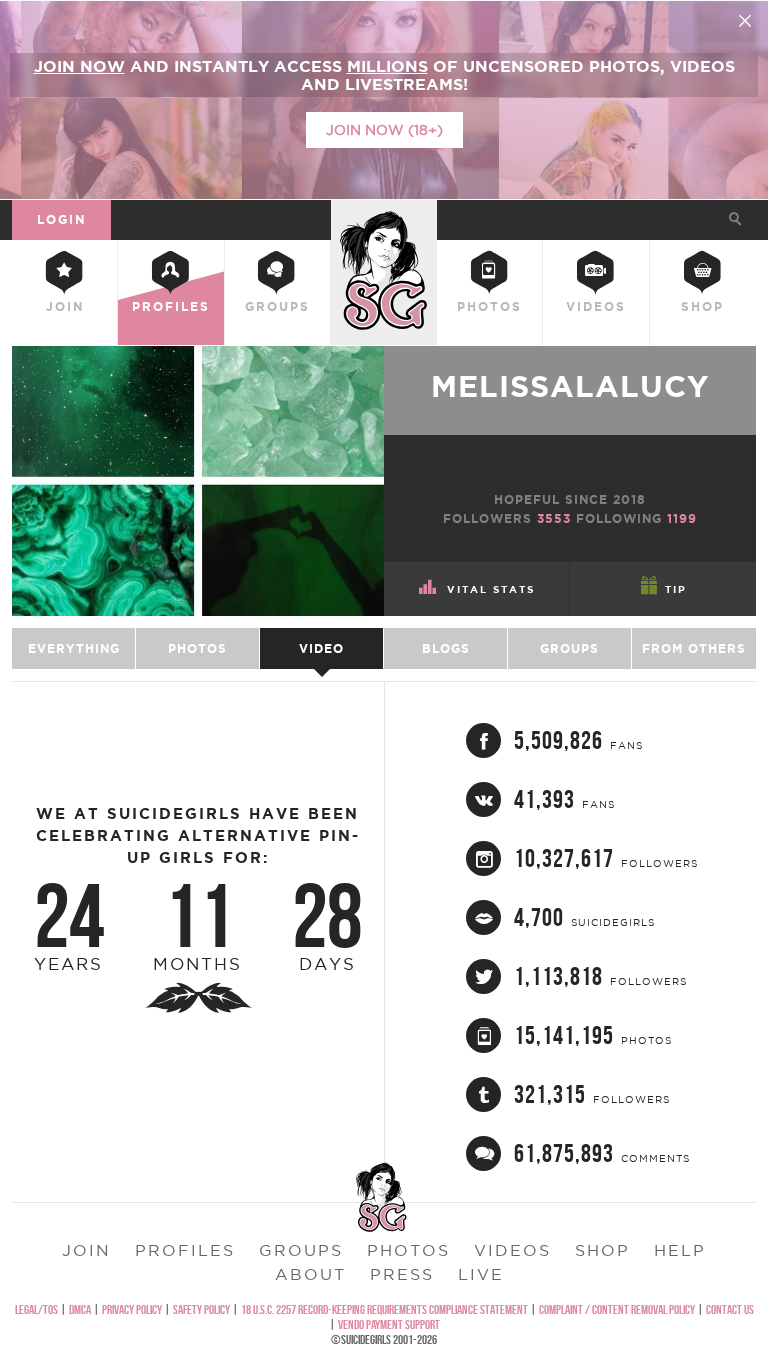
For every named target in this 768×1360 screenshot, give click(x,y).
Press (402, 1274)
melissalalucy (570, 386)
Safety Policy (201, 1309)
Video (321, 648)
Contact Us (730, 1309)
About (310, 1274)
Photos (489, 306)
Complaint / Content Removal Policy (617, 1309)
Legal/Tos (36, 1309)
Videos (596, 306)
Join (65, 306)
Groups (277, 306)
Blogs (446, 648)
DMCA (80, 1309)
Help (680, 1250)
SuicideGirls (384, 216)
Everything (74, 648)
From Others (694, 648)
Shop (702, 306)
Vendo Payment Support (389, 1324)
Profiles (171, 306)
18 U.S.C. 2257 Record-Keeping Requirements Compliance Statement (384, 1309)
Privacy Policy (132, 1309)
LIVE (481, 1274)
